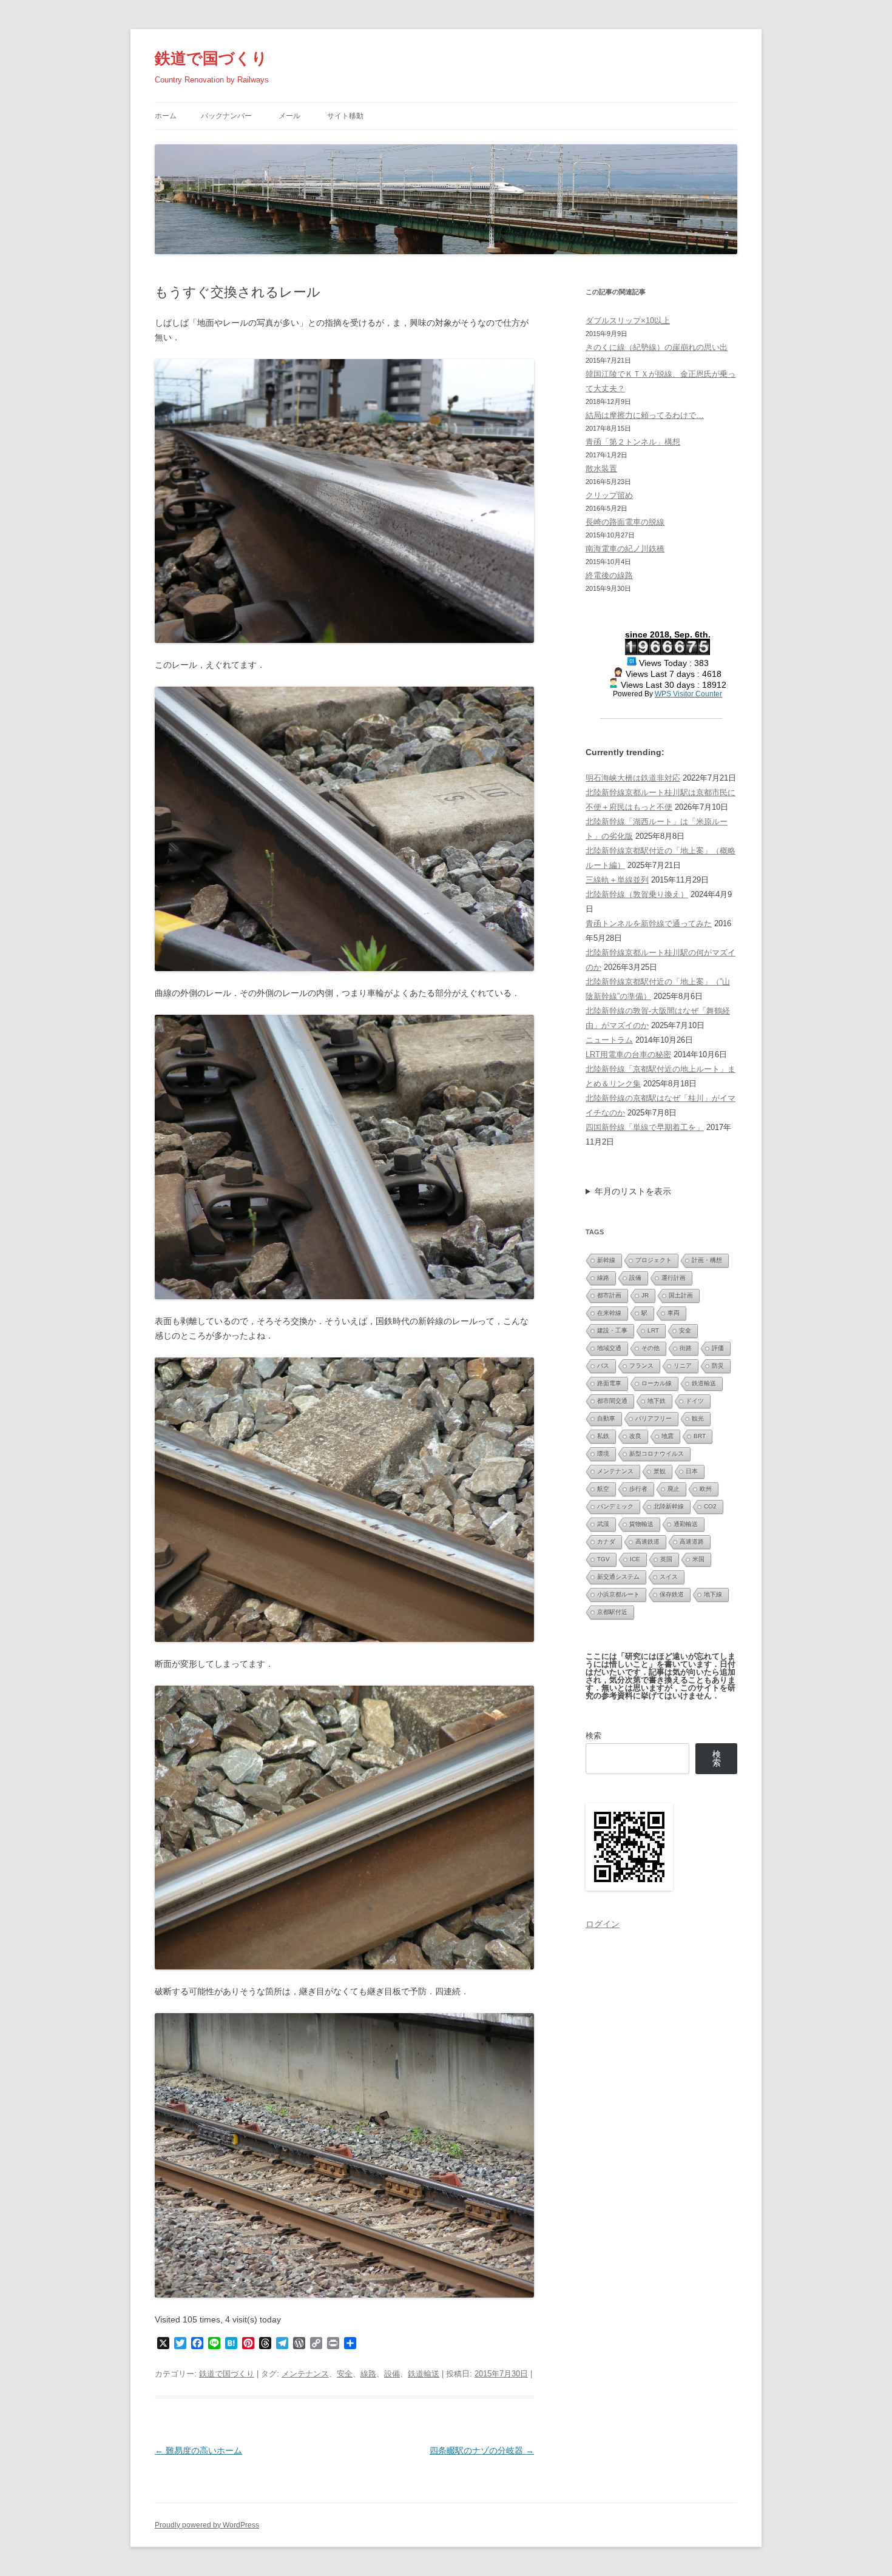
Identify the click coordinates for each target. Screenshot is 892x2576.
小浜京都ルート (618, 1594)
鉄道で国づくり (211, 58)
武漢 (603, 1524)
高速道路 (692, 1542)
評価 (718, 1348)
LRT (653, 1330)
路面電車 (609, 1383)
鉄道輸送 (424, 2374)
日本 (692, 1471)
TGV (603, 1559)
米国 (698, 1559)
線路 (368, 2374)
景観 (660, 1471)
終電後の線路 (609, 575)
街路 (686, 1348)
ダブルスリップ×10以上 (628, 321)
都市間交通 (612, 1401)
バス (603, 1366)
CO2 (710, 1506)
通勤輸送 (686, 1524)
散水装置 (601, 469)
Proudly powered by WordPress (207, 2525)
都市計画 (609, 1295)
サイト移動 (345, 116)
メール (289, 116)
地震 (667, 1436)
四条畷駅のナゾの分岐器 (482, 2450)
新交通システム (618, 1577)
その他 (650, 1348)
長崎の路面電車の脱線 (625, 522)
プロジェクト (654, 1260)
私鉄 (603, 1436)
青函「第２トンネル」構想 (633, 442)
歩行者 (638, 1489)
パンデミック (615, 1506)
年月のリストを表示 (633, 1191)
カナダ (606, 1542)
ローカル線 (657, 1383)
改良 (635, 1436)
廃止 (674, 1489)
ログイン (603, 1924)
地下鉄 (657, 1401)
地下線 (713, 1594)
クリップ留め (609, 495)
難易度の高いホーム (198, 2450)
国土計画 (681, 1295)
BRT (700, 1436)
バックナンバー (226, 116)
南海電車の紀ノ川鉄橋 (625, 549)
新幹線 (606, 1260)
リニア (683, 1366)
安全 (345, 2374)
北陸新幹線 (669, 1506)
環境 (603, 1454)
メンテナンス (305, 2374)
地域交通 (609, 1348)
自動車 (606, 1418)
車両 (674, 1313)
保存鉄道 (672, 1594)
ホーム (166, 116)
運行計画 (674, 1278)
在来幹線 (609, 1313)
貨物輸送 (641, 1524)
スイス (669, 1577)
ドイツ (695, 1401)
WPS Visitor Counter (688, 694)
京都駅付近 (612, 1612)
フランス (641, 1366)
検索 (593, 1736)
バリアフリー (654, 1418)
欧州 (706, 1489)
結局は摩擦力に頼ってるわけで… (645, 415)
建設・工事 (612, 1330)
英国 (666, 1559)
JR (645, 1295)
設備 (392, 2374)
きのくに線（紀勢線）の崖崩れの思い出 (657, 347)
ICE (635, 1559)
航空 (603, 1489)
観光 (698, 1418)
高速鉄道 (647, 1542)
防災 (718, 1366)
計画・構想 (707, 1260)
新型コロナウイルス (657, 1454)
